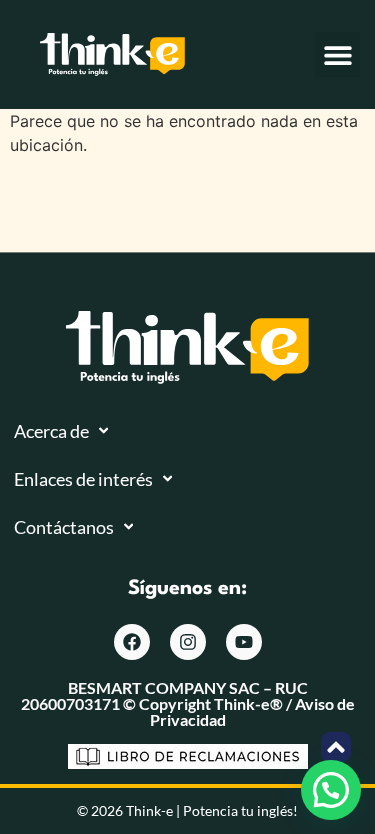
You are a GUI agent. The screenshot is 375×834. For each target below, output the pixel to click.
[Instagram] (188, 642)
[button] (337, 54)
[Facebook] (132, 642)
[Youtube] (244, 642)
